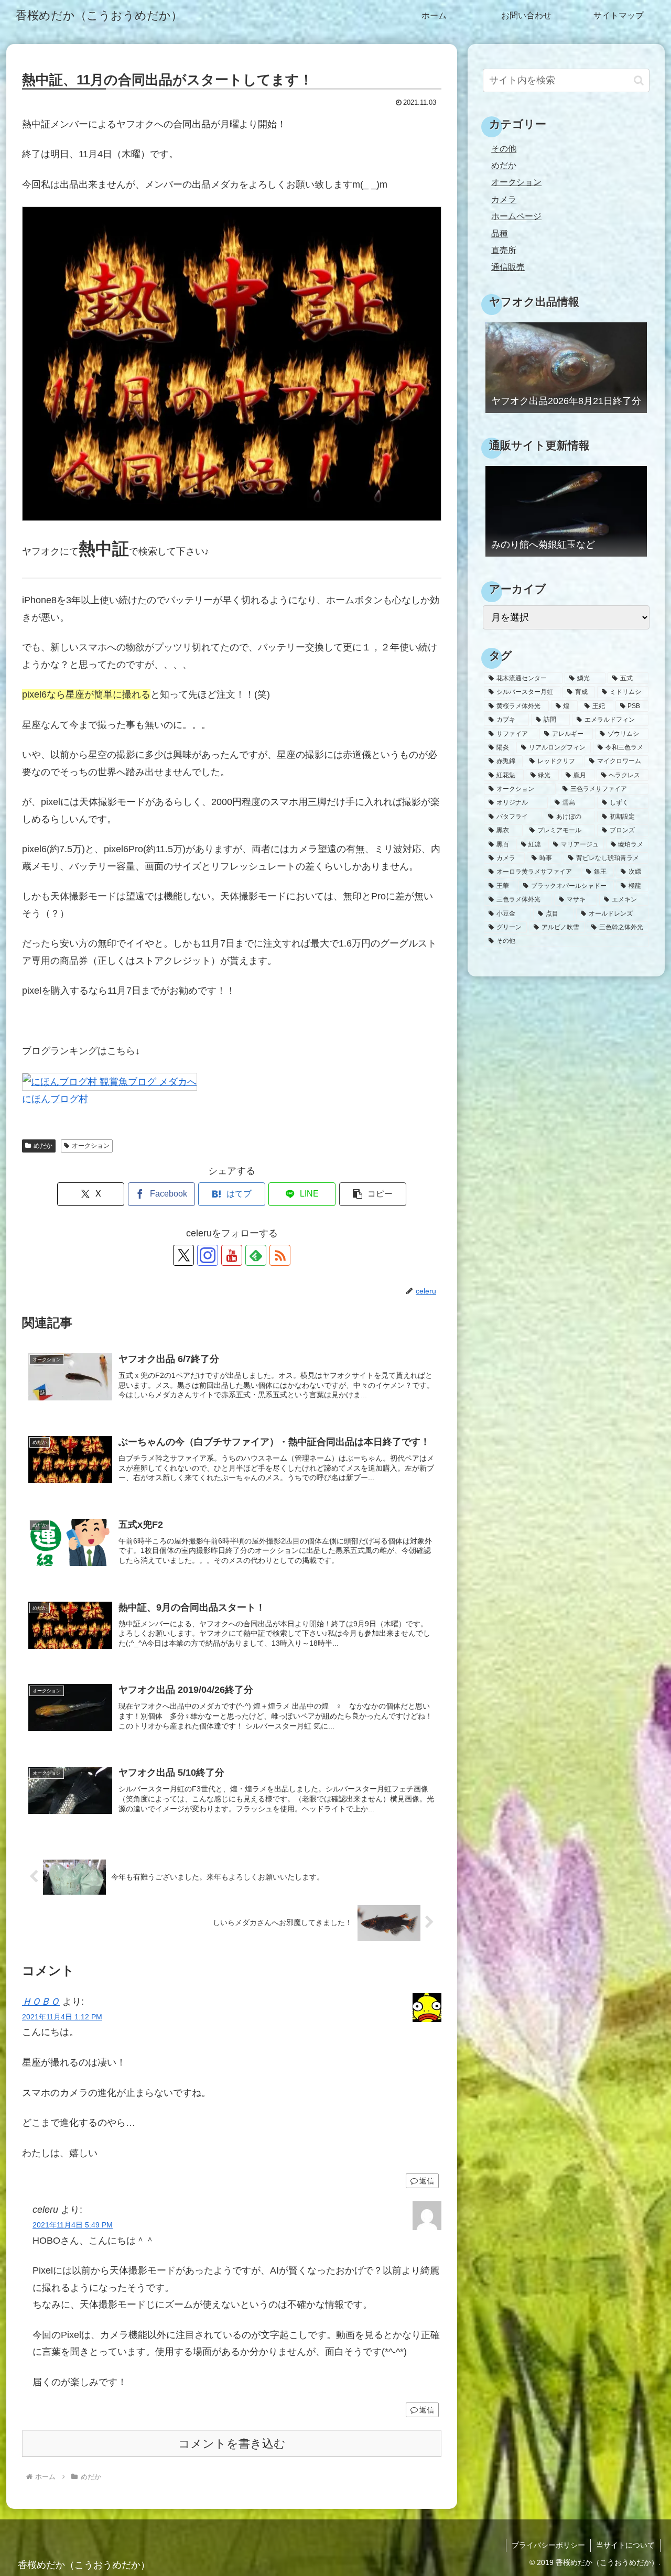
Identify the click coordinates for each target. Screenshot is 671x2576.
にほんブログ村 (55, 1099)
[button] (373, 1194)
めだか (43, 1146)
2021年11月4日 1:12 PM (62, 2017)
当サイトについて (625, 2545)
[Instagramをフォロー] (208, 1255)
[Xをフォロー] (183, 1255)
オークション (91, 1146)
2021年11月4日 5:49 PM (73, 2225)
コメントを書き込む (232, 2444)
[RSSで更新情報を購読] (280, 1255)
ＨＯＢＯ (41, 2002)
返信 (427, 2181)
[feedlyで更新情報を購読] (256, 1255)
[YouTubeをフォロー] (232, 1255)
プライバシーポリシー (548, 2545)
